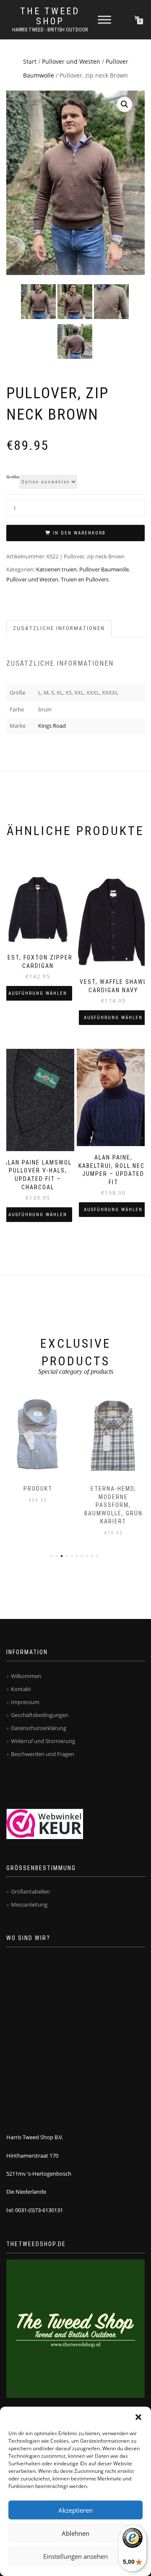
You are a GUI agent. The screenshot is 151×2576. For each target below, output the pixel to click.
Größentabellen (30, 1891)
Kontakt (21, 1689)
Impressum (25, 1702)
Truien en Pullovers (85, 579)
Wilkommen (26, 1676)
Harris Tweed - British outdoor (50, 30)
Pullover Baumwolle (104, 569)
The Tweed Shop (50, 16)
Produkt (38, 1489)
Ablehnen (75, 2533)
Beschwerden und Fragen (43, 1754)
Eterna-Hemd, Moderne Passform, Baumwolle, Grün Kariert (113, 1505)
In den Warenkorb (79, 533)
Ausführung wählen (38, 993)
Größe (13, 477)
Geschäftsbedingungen (40, 1715)
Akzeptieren (75, 2510)
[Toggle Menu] (104, 19)
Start (30, 61)
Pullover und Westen (71, 61)
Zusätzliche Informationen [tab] (59, 628)
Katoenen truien (56, 569)
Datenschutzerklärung (39, 1728)
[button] (138, 2417)
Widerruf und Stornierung (43, 1741)
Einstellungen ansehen (75, 2556)
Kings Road (52, 726)
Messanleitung (29, 1904)
